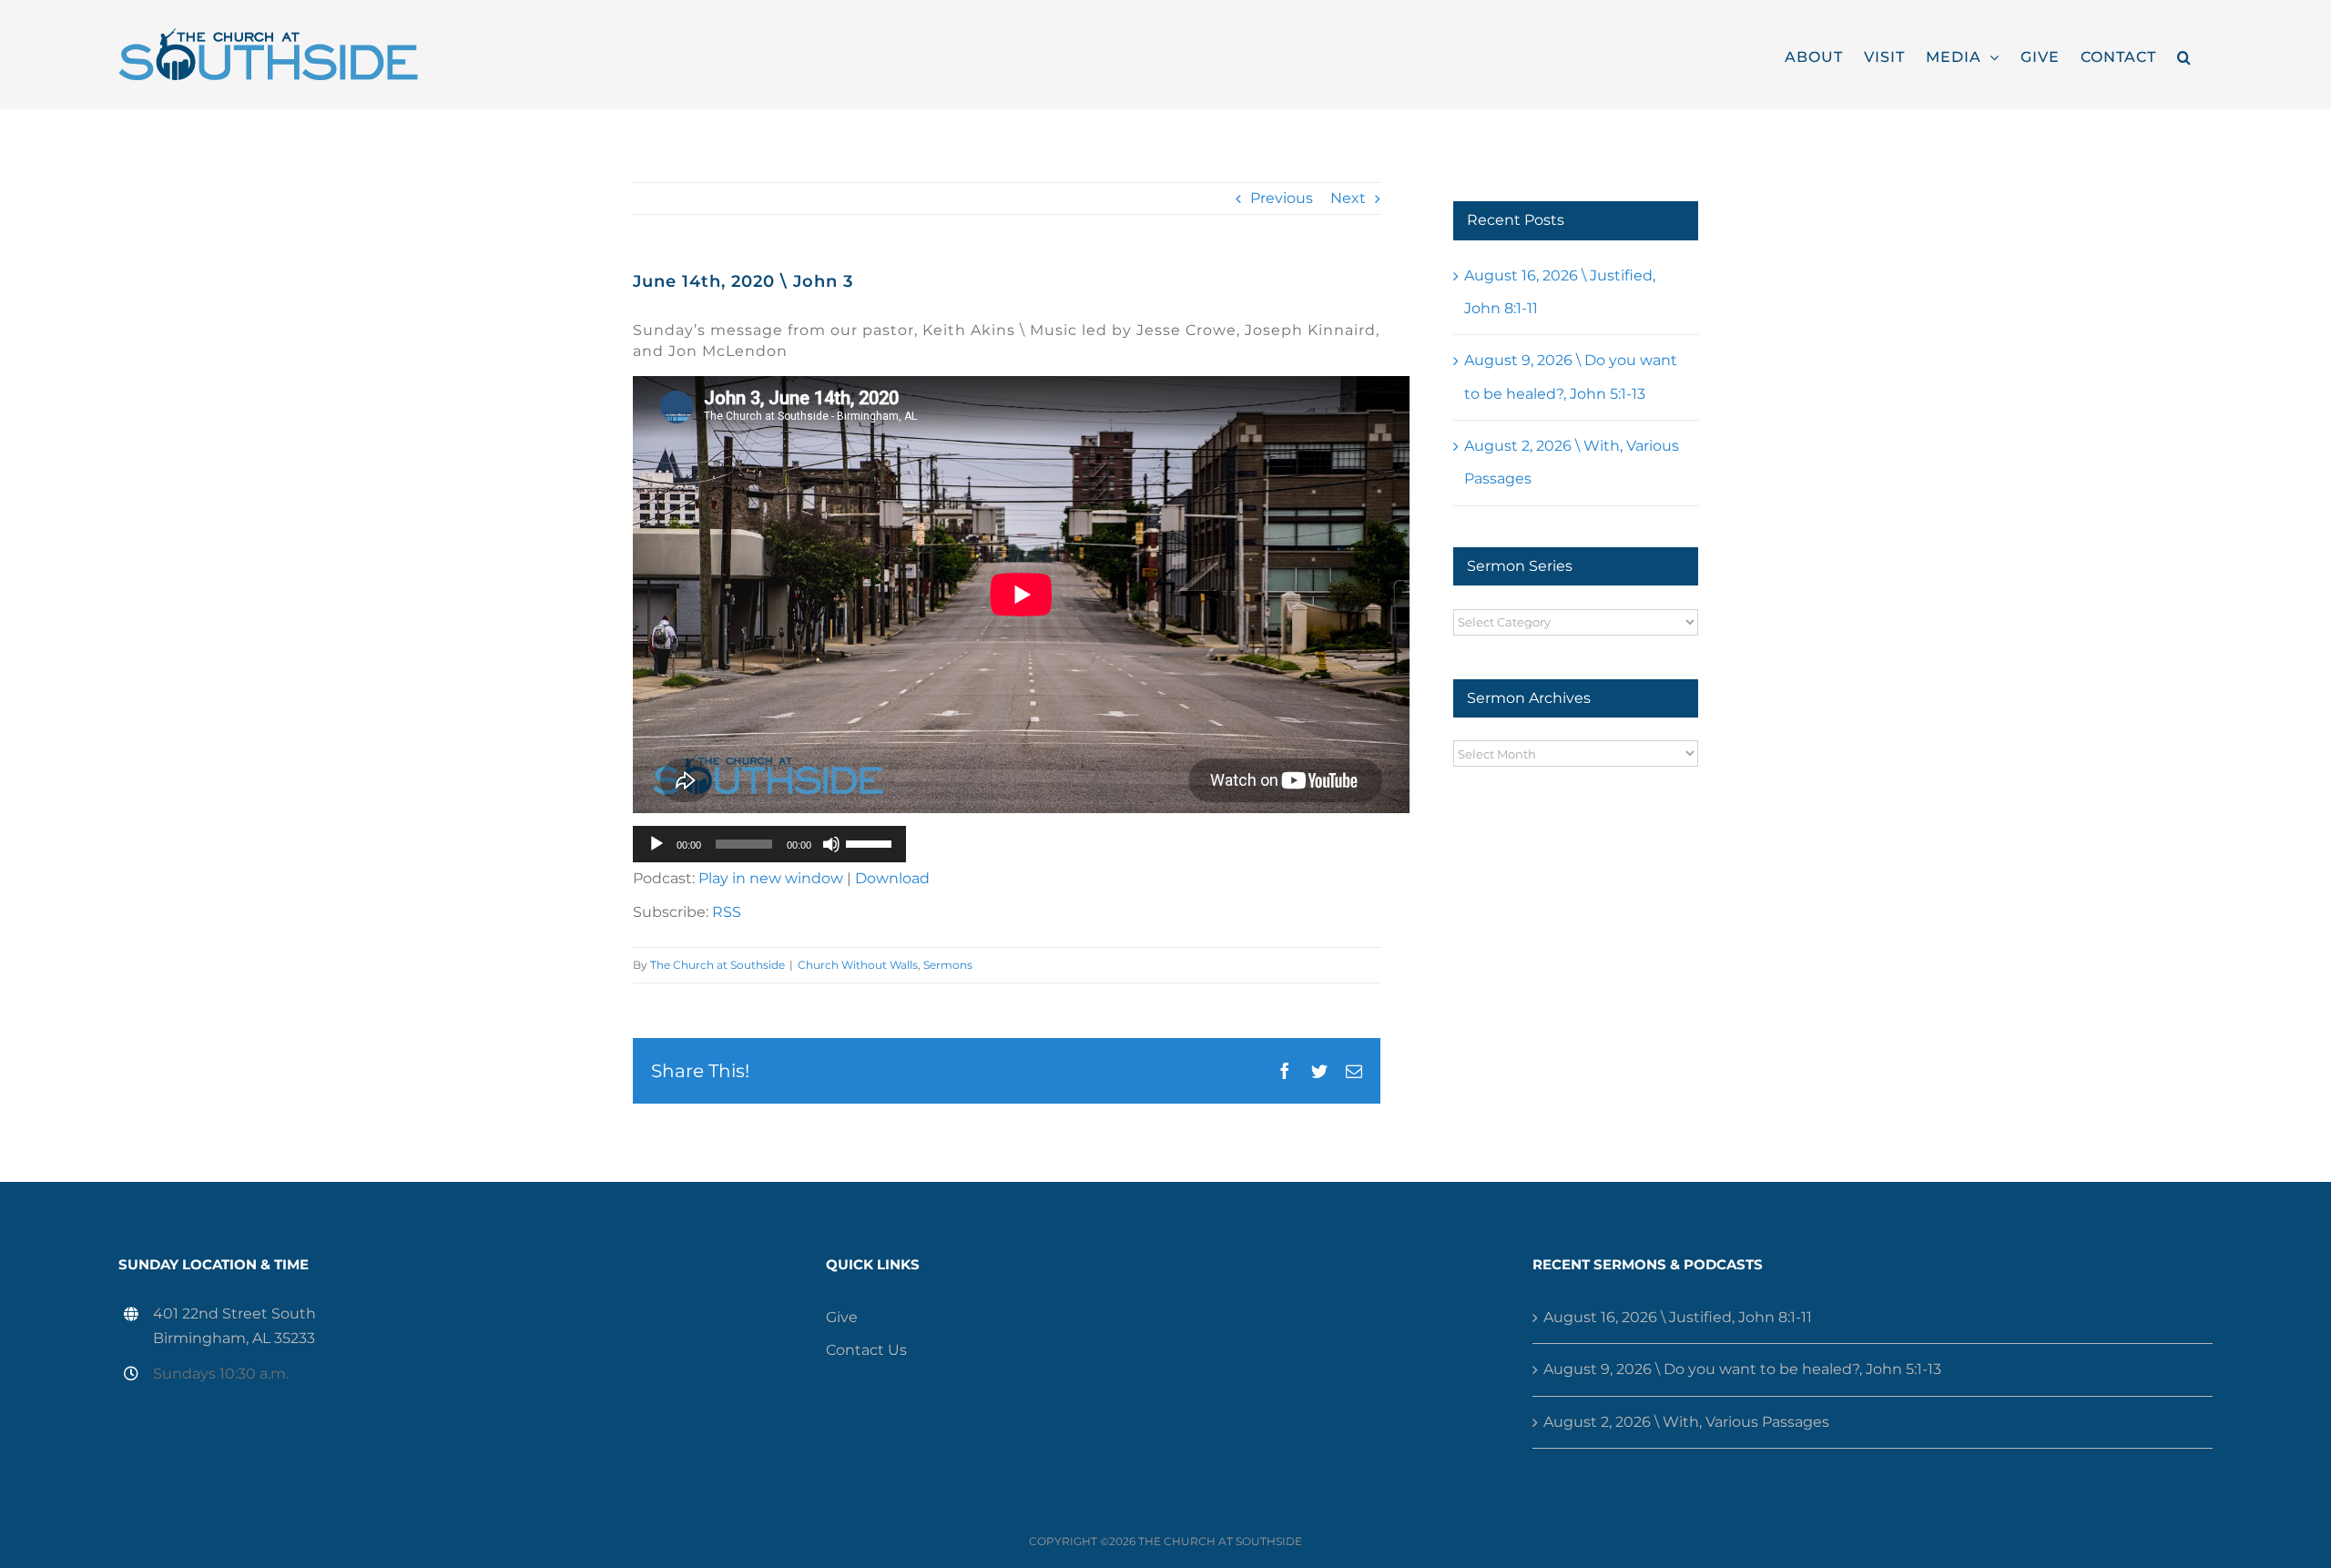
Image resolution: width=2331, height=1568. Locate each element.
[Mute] (831, 844)
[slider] (871, 842)
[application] (769, 844)
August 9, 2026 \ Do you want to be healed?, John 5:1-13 (1742, 1369)
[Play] (657, 844)
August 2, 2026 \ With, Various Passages (1686, 1422)
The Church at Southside (718, 965)
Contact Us (866, 1350)
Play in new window (771, 878)
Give (842, 1317)
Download (892, 878)
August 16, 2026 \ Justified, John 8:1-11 (1678, 1317)
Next (1348, 198)
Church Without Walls (858, 965)
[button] (2184, 55)
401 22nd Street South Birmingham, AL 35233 (234, 1326)
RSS (727, 912)
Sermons (948, 965)
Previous (1282, 198)
